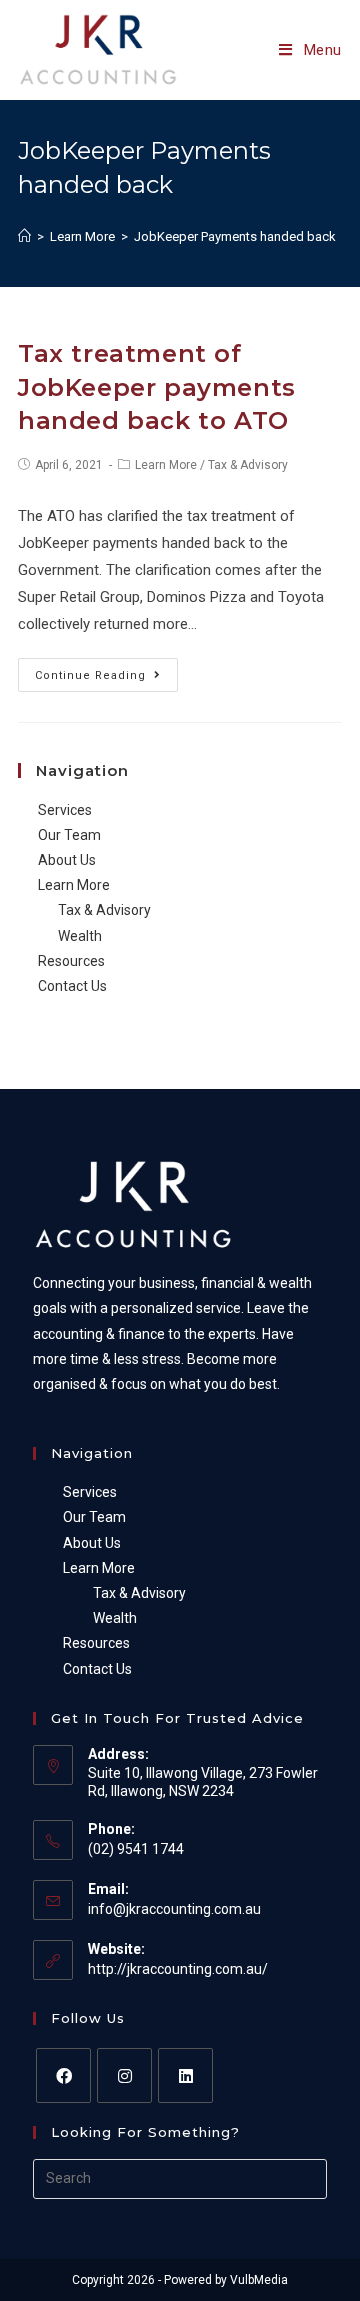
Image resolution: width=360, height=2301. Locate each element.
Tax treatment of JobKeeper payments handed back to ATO (157, 387)
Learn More (166, 465)
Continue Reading (90, 675)
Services (65, 810)
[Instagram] (124, 2075)
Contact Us (72, 986)
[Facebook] (63, 2075)
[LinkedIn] (185, 2075)
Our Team (69, 835)
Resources (71, 961)
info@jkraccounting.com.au (174, 1909)
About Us (67, 860)
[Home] (24, 236)
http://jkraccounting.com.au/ (178, 1969)
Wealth (80, 936)
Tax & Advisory (248, 465)
